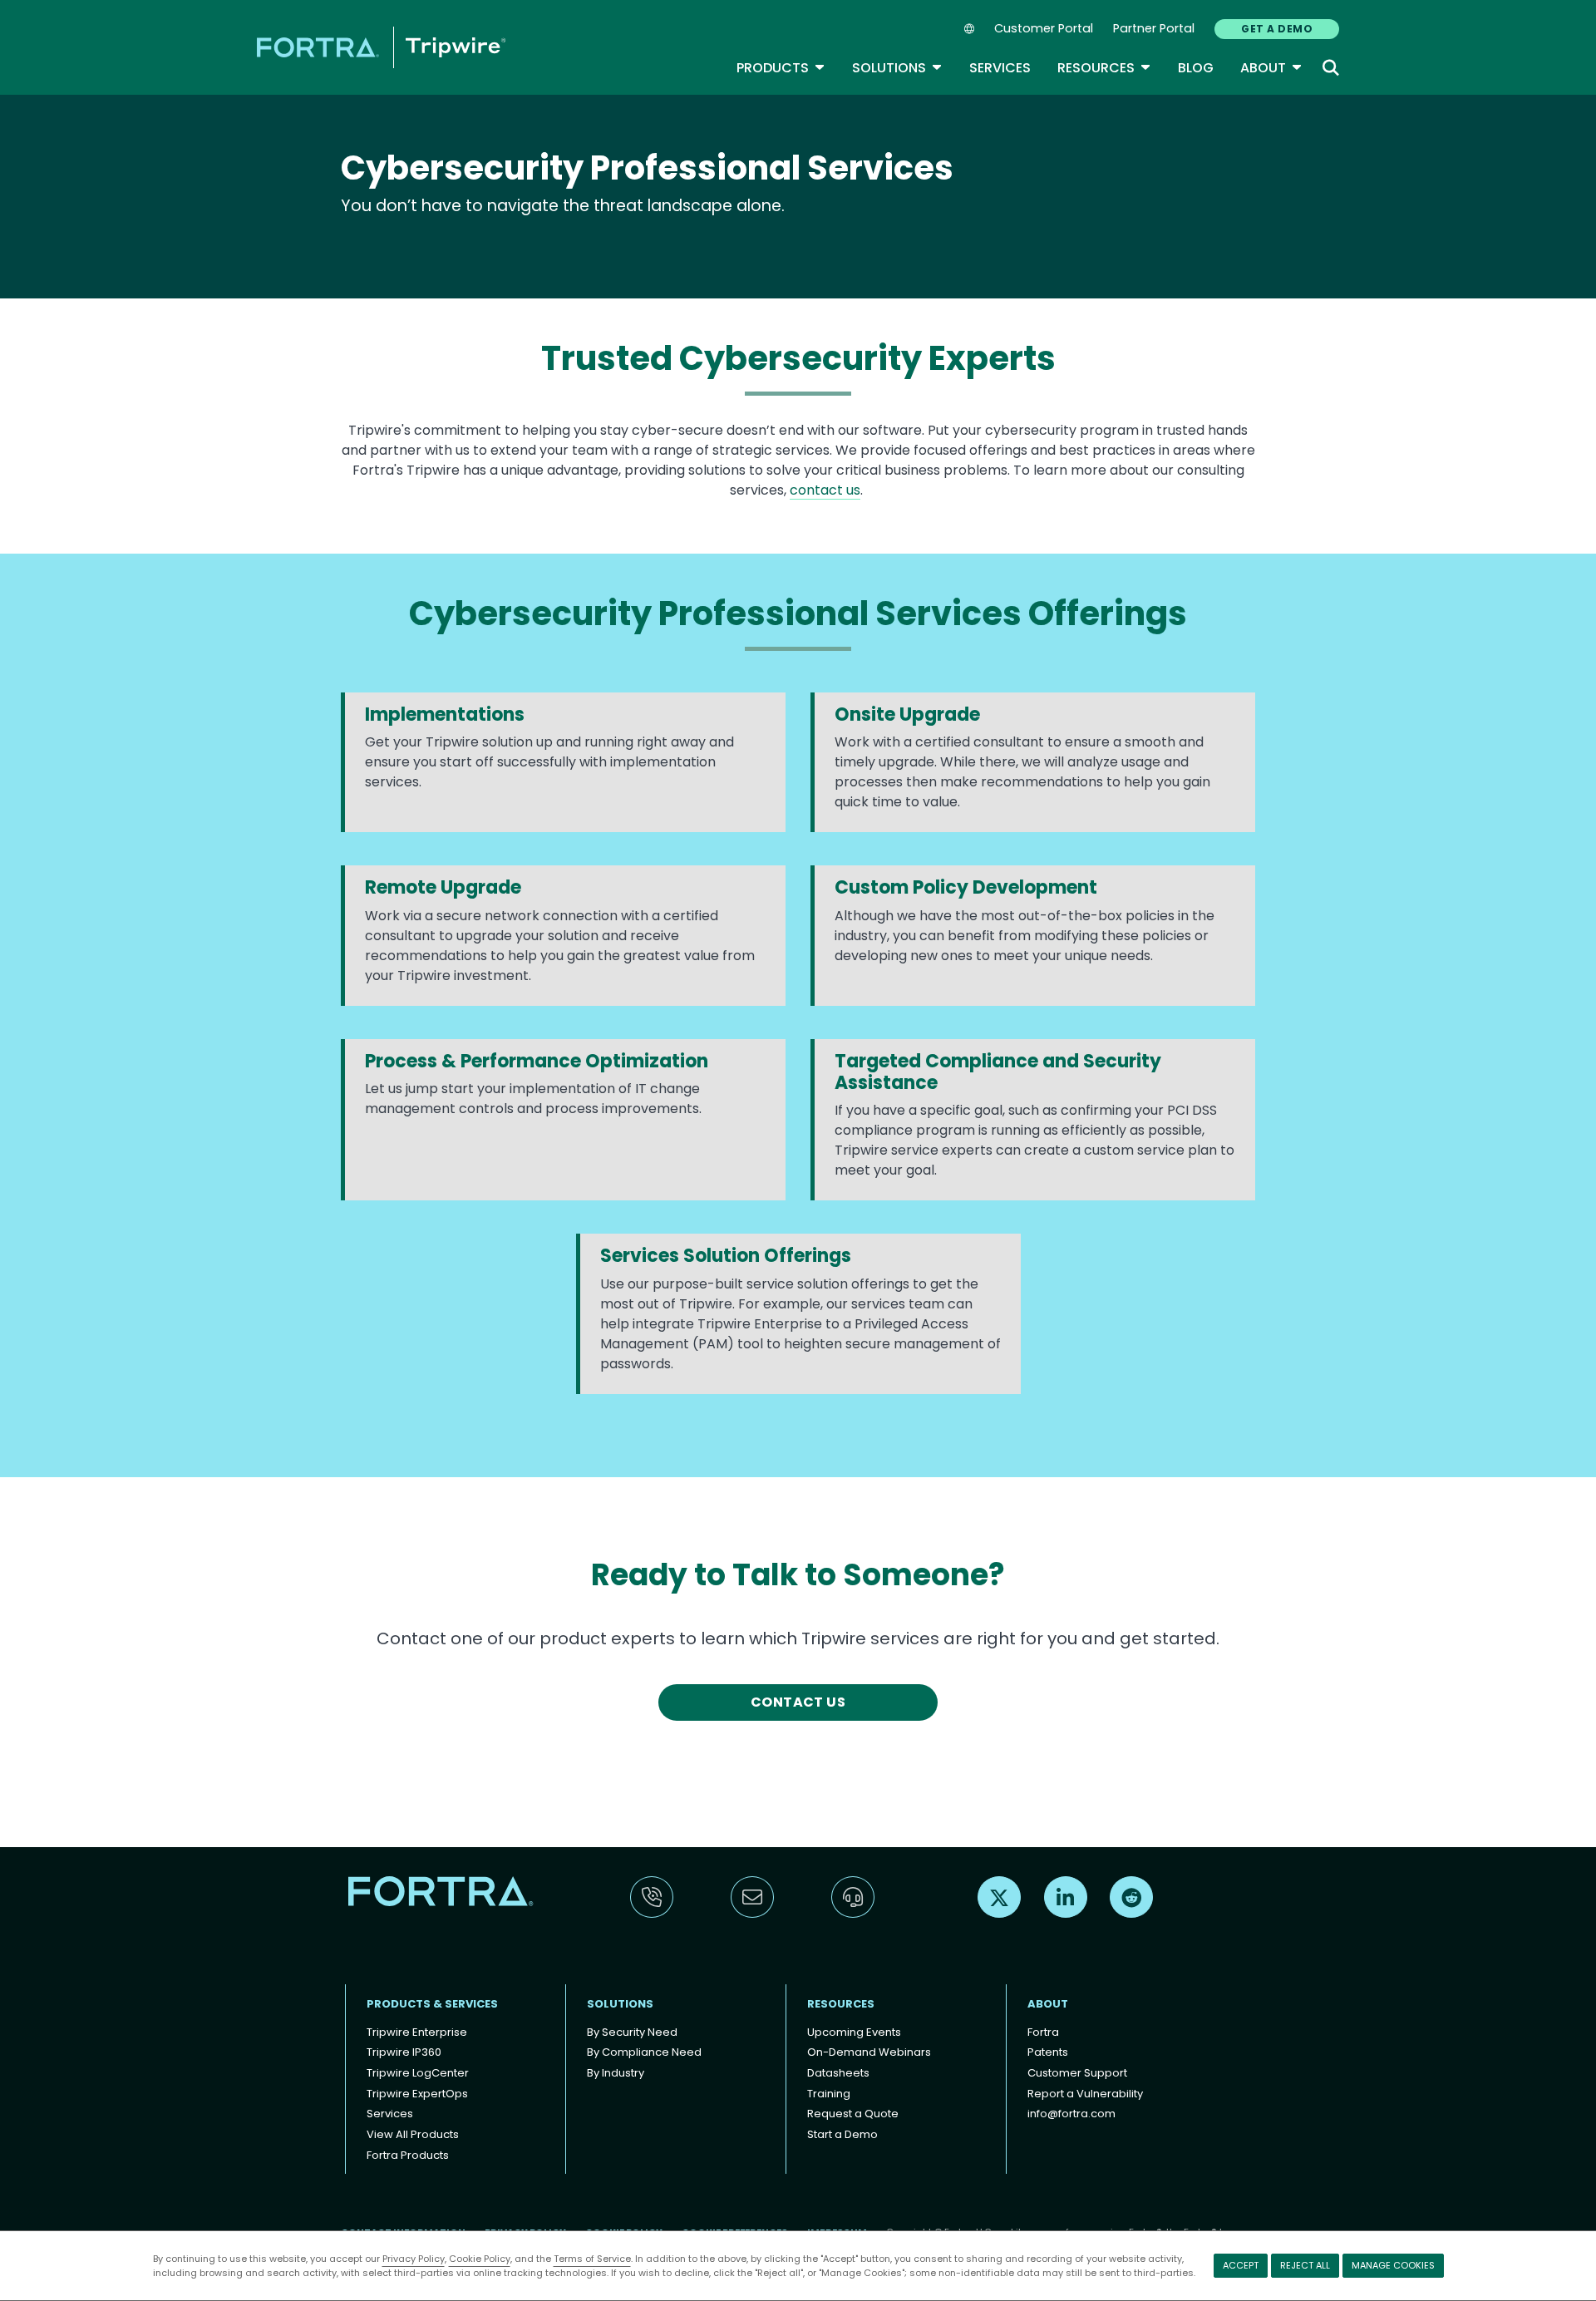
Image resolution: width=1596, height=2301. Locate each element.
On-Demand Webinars (869, 2052)
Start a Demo (842, 2134)
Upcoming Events (854, 2032)
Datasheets (838, 2073)
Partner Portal (1154, 28)
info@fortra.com (1071, 2114)
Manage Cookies (1393, 2265)
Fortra (1043, 2032)
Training (829, 2094)
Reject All (1305, 2265)
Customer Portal (1044, 28)
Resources (1104, 68)
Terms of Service (592, 2259)
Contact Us (798, 1702)
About (1271, 68)
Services (1000, 68)
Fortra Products (408, 2155)
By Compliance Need (644, 2052)
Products (781, 68)
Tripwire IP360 (404, 2052)
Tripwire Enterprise (417, 2032)
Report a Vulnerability (1085, 2094)
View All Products (413, 2134)
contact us (825, 490)
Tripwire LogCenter (418, 2073)
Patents (1048, 2052)
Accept (1241, 2265)
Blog (1196, 68)
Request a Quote (853, 2114)
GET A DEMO (1277, 29)
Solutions (897, 68)
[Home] (381, 47)
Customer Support (1077, 2073)
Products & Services (432, 2004)
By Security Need (632, 2032)
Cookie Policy (480, 2259)
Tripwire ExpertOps (417, 2094)
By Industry (616, 2073)
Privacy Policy (414, 2259)
